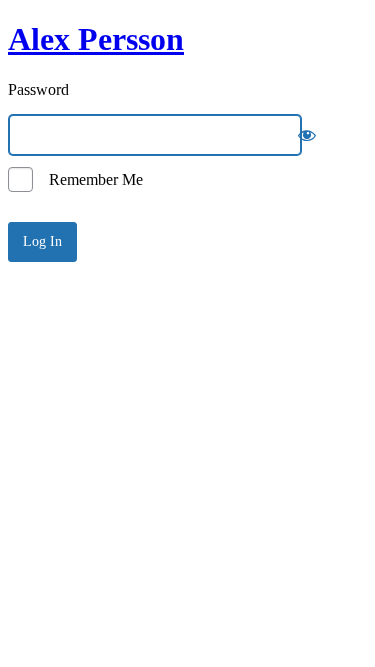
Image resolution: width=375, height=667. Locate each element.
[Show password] (307, 135)
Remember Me (90, 179)
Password (38, 89)
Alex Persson (96, 39)
